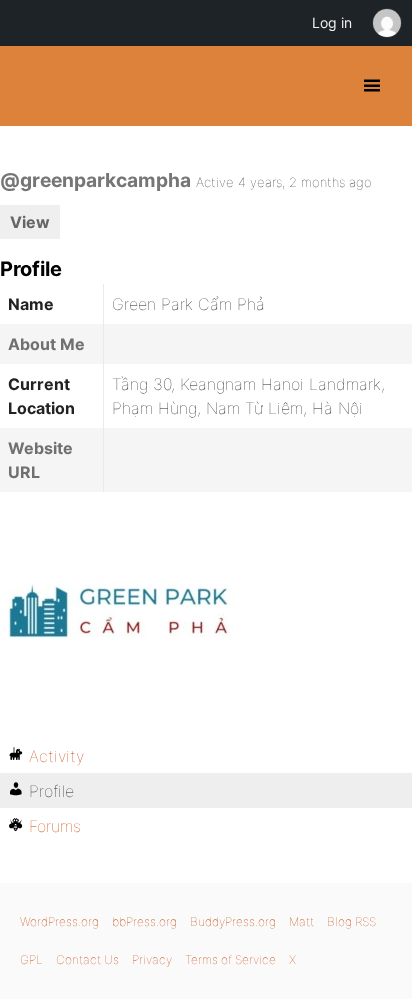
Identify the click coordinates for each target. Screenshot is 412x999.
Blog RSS (351, 921)
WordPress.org (59, 921)
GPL (31, 959)
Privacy (152, 959)
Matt (301, 921)
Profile (51, 791)
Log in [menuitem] (332, 22)
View (30, 222)
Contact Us (87, 959)
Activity (56, 756)
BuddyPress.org (32, 86)
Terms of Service (230, 959)
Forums (55, 826)
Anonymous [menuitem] (386, 23)
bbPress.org (144, 921)
